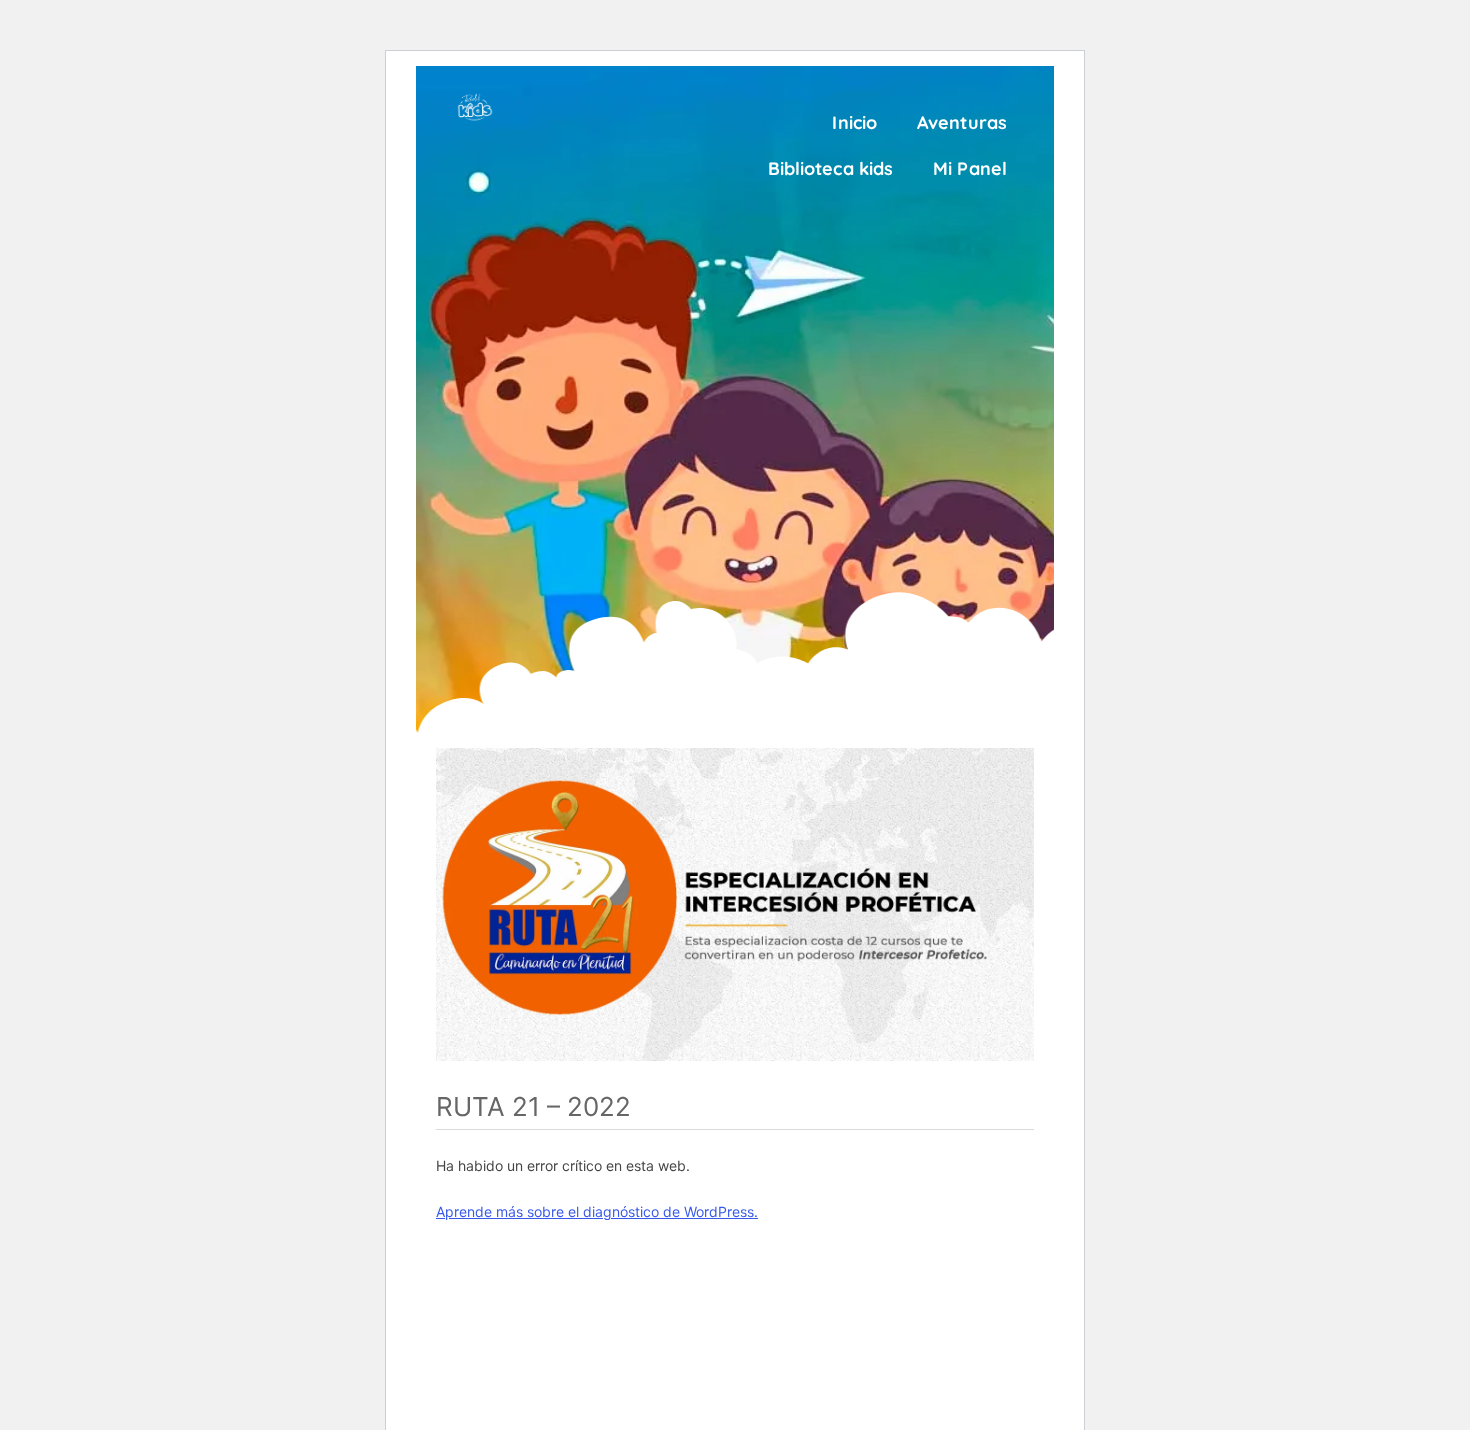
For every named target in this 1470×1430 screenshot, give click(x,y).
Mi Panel (970, 168)
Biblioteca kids (831, 168)
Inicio (854, 122)
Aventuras (962, 122)
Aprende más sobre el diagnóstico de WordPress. (597, 1211)
